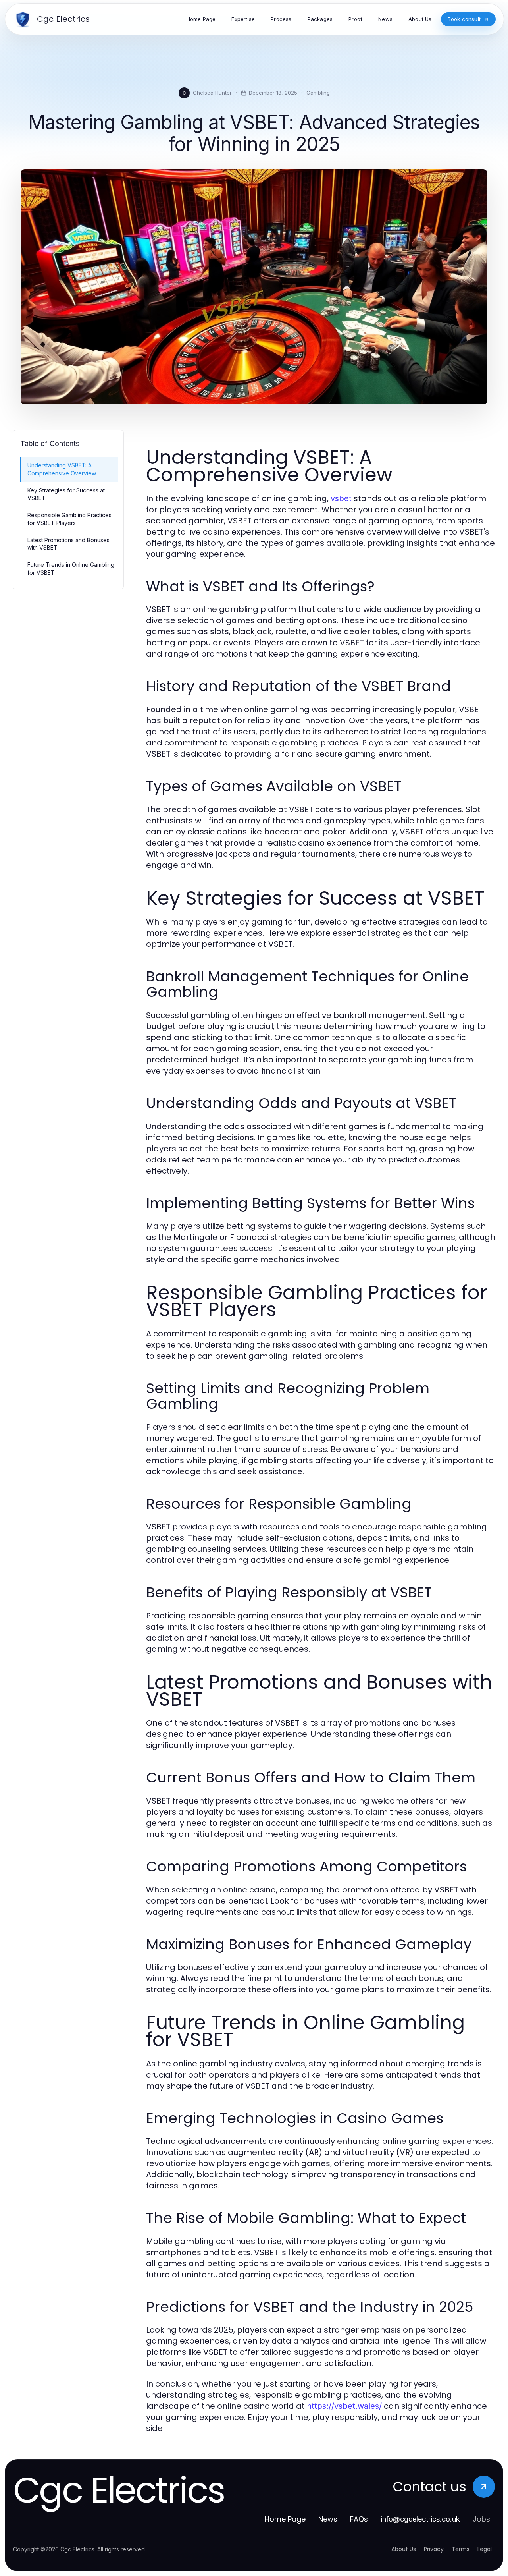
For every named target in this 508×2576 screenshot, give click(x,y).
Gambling (318, 93)
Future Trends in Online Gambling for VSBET (71, 568)
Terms (461, 2549)
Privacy (434, 2549)
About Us (404, 2549)
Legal (485, 2549)
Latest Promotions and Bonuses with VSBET (68, 544)
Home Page (285, 2519)
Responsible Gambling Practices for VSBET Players (69, 519)
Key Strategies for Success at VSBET (66, 494)
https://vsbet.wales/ (344, 2406)
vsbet (341, 498)
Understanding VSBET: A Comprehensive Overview (62, 469)
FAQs (359, 2519)
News (328, 2519)
